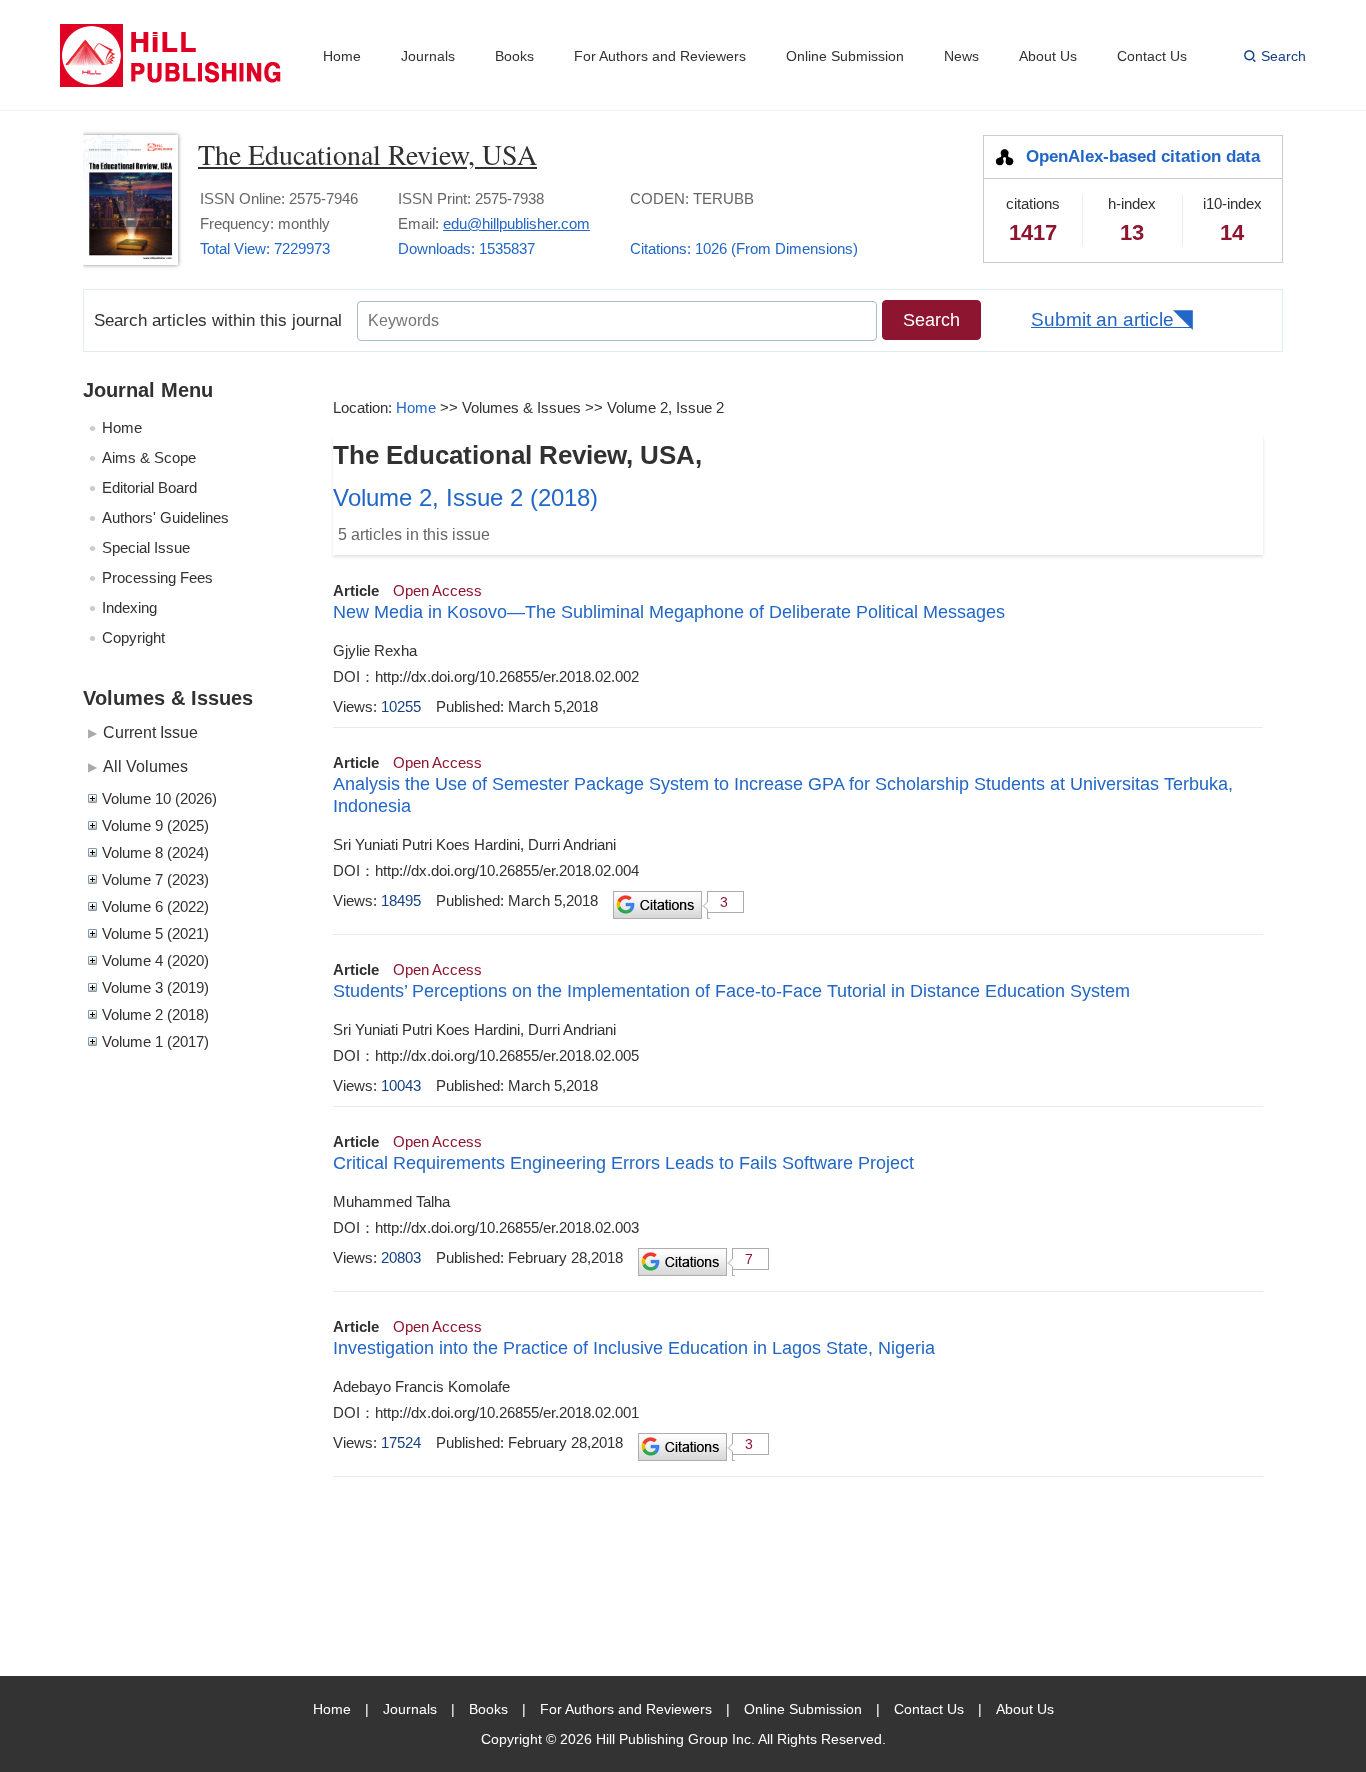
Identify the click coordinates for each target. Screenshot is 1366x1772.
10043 (401, 1085)
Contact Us (1152, 56)
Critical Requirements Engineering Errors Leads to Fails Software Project (623, 1163)
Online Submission (845, 56)
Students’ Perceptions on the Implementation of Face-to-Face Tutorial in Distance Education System (731, 991)
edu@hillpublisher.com (516, 223)
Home (342, 56)
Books (514, 56)
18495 (401, 900)
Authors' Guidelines (165, 517)
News (961, 56)
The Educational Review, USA (367, 154)
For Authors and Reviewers (660, 56)
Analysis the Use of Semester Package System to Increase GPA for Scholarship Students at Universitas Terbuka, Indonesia (783, 795)
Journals (428, 56)
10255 (401, 706)
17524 (401, 1442)
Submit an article (1102, 319)
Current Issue (150, 732)
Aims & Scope (149, 457)
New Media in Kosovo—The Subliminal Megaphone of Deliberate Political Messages (669, 612)
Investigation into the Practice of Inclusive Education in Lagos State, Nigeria (634, 1348)
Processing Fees (157, 577)
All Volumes (145, 766)
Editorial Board (149, 487)
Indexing (129, 607)
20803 (401, 1257)
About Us (1048, 56)
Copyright (133, 637)
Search (1283, 56)
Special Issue (146, 547)
